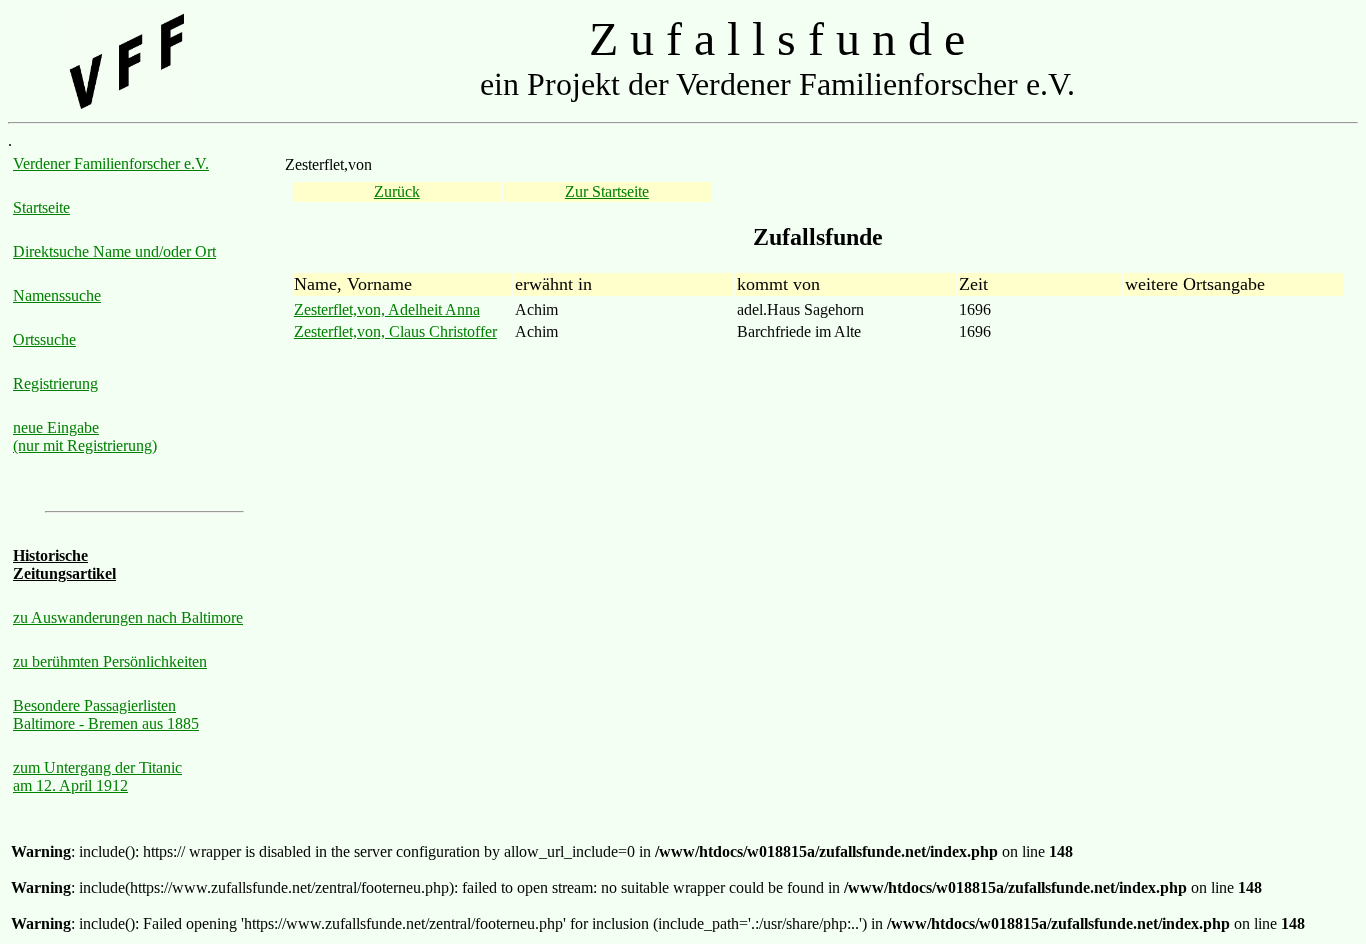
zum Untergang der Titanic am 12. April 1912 (97, 776)
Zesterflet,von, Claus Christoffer (395, 331)
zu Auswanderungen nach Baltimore (128, 617)
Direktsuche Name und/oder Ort (114, 251)
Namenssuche (57, 295)
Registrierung (55, 383)
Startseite (41, 207)
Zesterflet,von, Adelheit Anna (387, 309)
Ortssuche (44, 339)
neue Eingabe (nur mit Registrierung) (85, 436)
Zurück (397, 191)
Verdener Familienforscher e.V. (111, 163)
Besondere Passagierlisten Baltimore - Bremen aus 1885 (106, 714)
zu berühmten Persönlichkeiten (110, 661)
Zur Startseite (607, 191)
